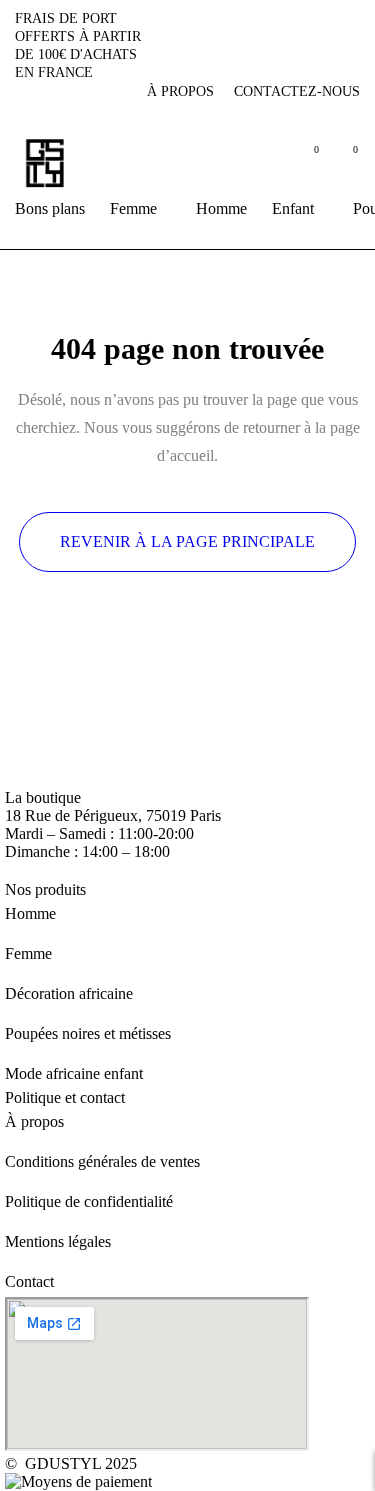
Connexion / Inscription (262, 162)
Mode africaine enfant (74, 1073)
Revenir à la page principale (187, 541)
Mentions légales (58, 1241)
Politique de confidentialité (89, 1201)
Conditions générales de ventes (102, 1161)
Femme (28, 953)
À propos (180, 91)
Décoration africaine (69, 993)
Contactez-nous (297, 91)
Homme (30, 913)
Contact (29, 1281)
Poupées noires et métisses (88, 1033)
